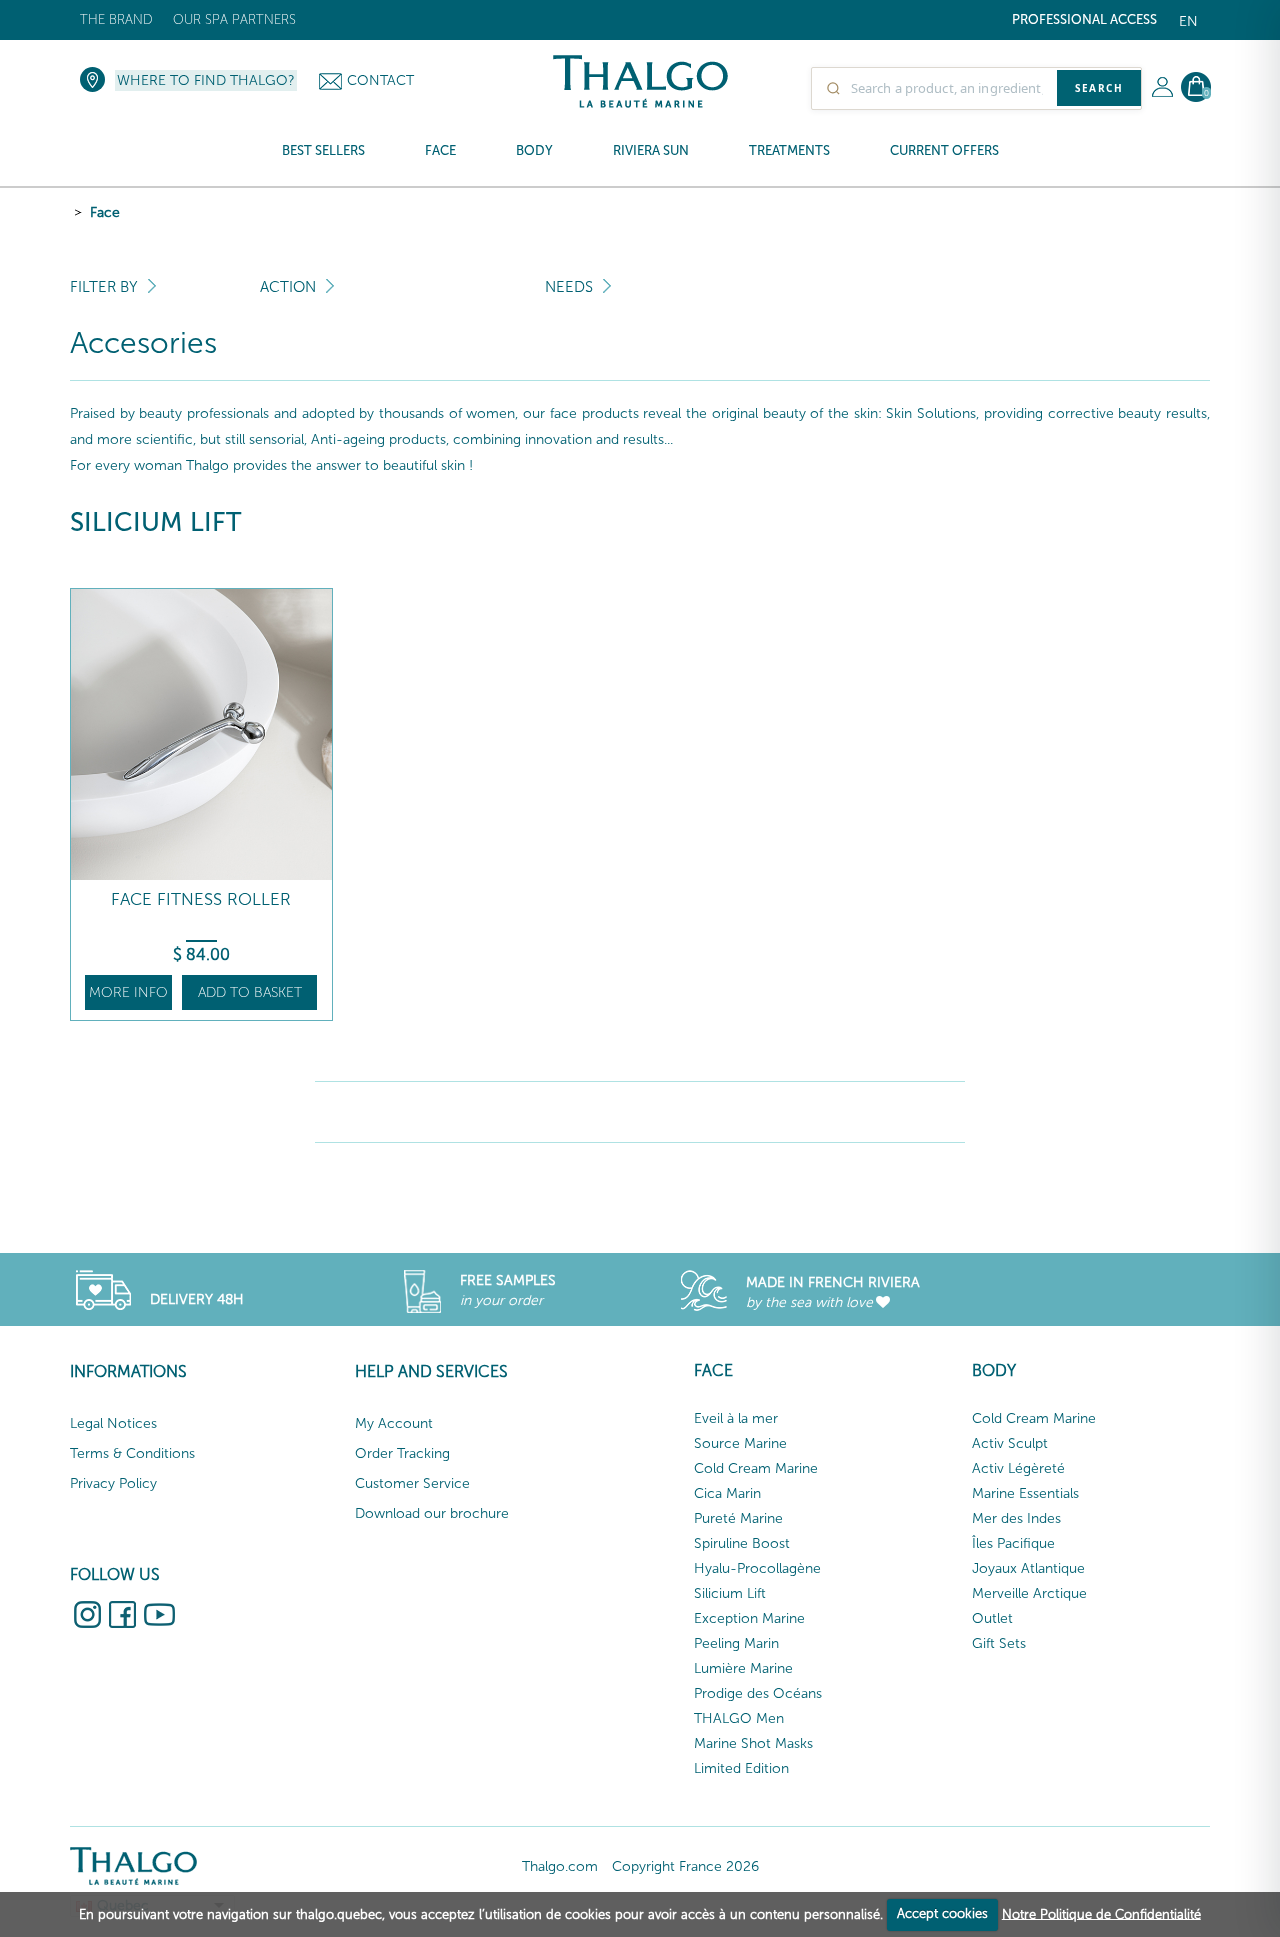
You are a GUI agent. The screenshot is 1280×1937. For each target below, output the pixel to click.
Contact (380, 80)
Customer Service (412, 1483)
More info (128, 992)
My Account (394, 1423)
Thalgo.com (560, 1866)
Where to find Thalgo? (206, 80)
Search (1099, 88)
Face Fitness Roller (201, 899)
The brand (116, 19)
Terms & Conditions (132, 1453)
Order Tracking (402, 1453)
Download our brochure (432, 1513)
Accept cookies (942, 1913)
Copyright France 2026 (685, 1866)
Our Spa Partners (234, 19)
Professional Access (1084, 19)
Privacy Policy (113, 1483)
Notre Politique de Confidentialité (1101, 1913)
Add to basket (250, 992)
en (1188, 21)
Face (105, 212)
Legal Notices (113, 1423)
